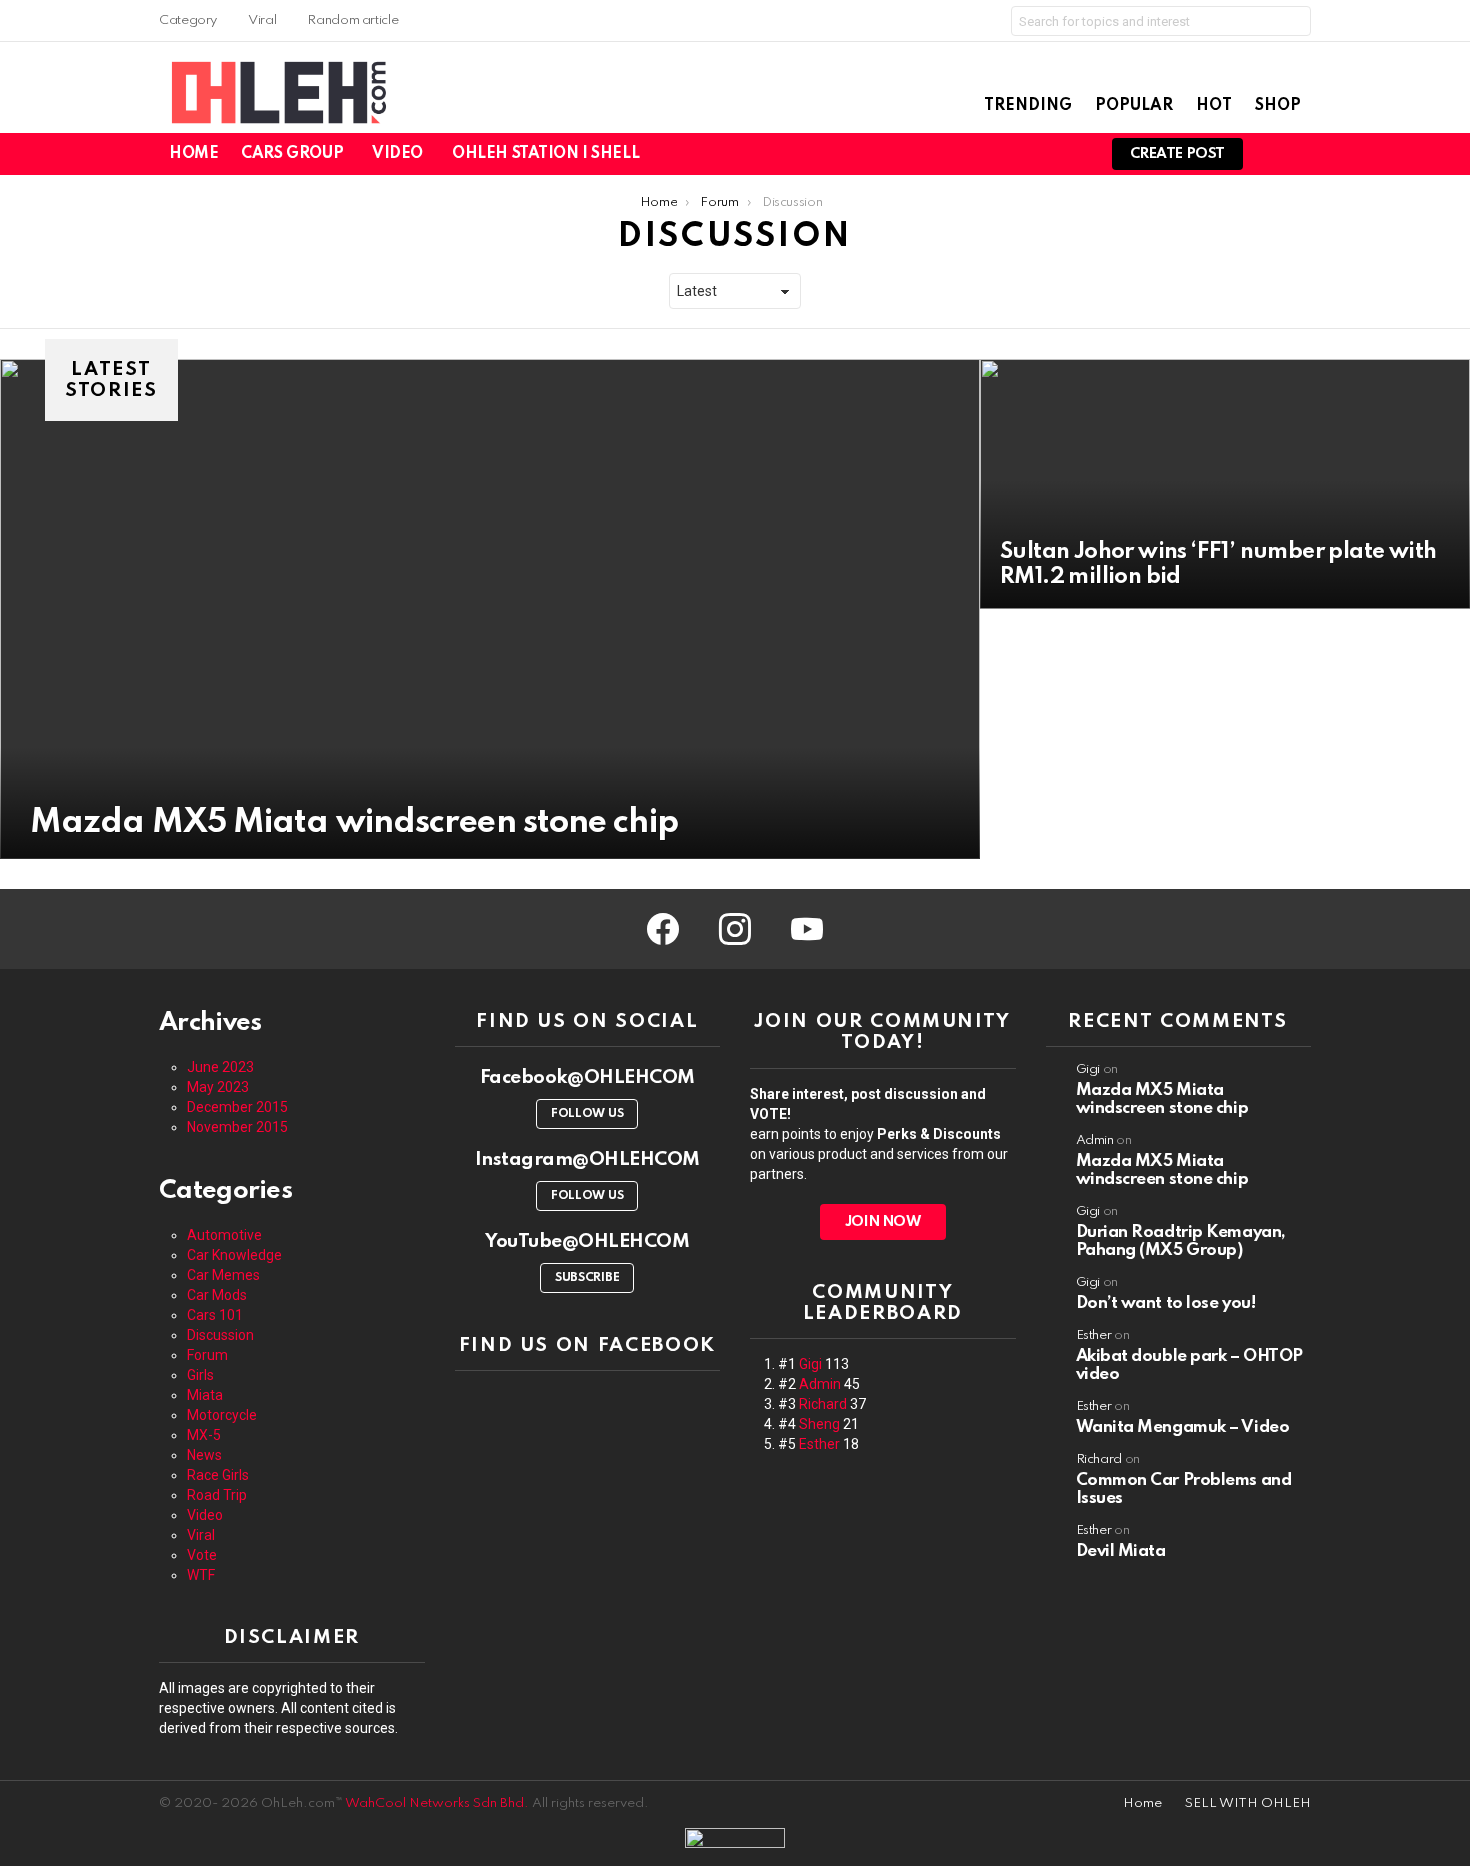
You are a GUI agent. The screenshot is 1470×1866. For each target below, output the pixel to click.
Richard (823, 1404)
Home (193, 154)
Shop (1278, 106)
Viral (262, 20)
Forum (207, 1355)
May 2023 (218, 1087)
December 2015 (237, 1107)
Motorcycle (222, 1415)
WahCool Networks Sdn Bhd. (437, 1803)
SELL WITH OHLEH (1248, 1803)
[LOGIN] (1299, 154)
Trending (1028, 106)
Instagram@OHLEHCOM (587, 1159)
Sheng (819, 1424)
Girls (200, 1375)
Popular (1134, 106)
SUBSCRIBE (587, 1278)
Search (1291, 24)
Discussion (220, 1335)
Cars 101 (215, 1315)
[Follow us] (1048, 154)
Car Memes (223, 1275)
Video (397, 154)
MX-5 (204, 1435)
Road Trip (217, 1495)
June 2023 (220, 1067)
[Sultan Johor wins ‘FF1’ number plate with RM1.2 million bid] (1225, 484)
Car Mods (217, 1295)
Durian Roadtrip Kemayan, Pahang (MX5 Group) (1181, 1241)
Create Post (1177, 154)
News (204, 1455)
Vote (202, 1555)
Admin (820, 1384)
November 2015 (237, 1127)
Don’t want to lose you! (1166, 1303)
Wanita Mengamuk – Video (1183, 1427)
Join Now (883, 1222)
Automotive (224, 1235)
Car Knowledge (234, 1255)
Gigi (810, 1364)
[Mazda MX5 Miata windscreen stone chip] (490, 609)
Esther (819, 1444)
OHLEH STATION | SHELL (545, 154)
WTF (201, 1575)
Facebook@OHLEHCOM (587, 1077)
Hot (1214, 106)
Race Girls (218, 1475)
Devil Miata (1121, 1551)
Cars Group (292, 154)
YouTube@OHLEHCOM (587, 1241)
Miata (205, 1395)
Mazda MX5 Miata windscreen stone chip (1162, 1099)
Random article (352, 20)
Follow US (587, 1114)
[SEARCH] (1074, 154)
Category (188, 20)
